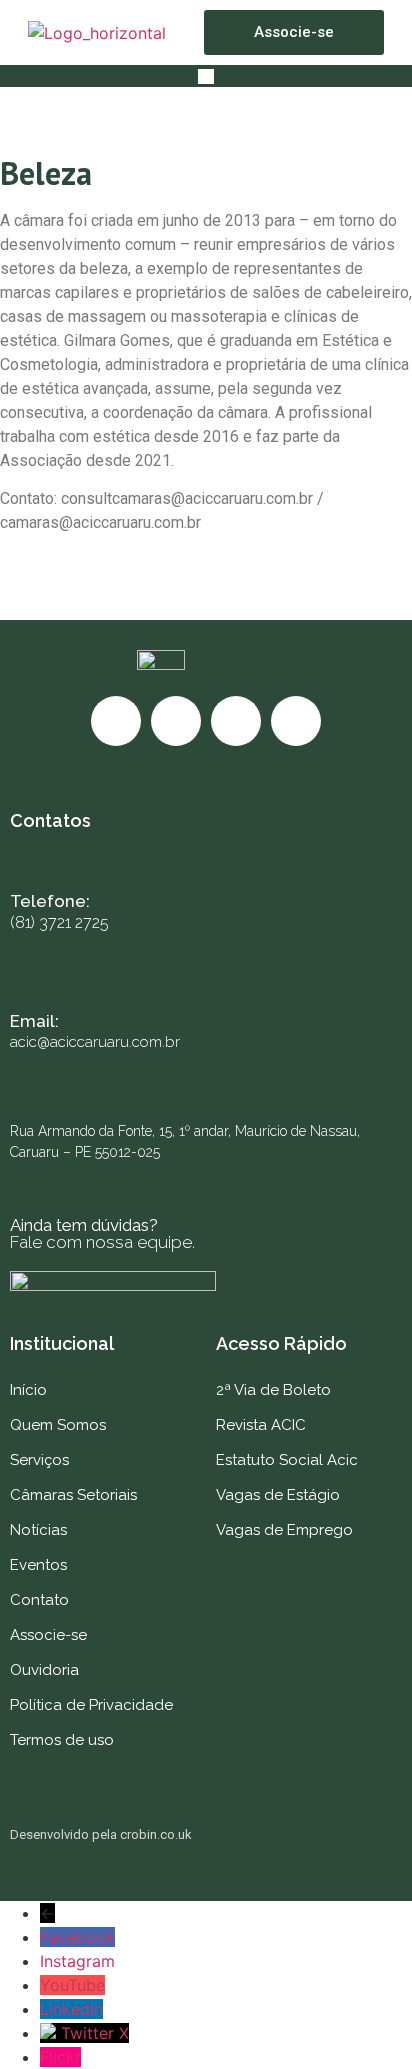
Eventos (38, 1565)
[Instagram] (176, 721)
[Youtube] (236, 721)
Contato (39, 1600)
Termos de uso (62, 1740)
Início (28, 1390)
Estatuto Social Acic (287, 1460)
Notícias (38, 1530)
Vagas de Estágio (278, 1495)
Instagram (77, 1961)
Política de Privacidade (91, 1705)
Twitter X (95, 2033)
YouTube (72, 1985)
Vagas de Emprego (284, 1530)
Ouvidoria (44, 1670)
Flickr (60, 2057)
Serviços (39, 1460)
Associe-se (48, 1635)
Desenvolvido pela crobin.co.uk (101, 1834)
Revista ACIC (261, 1425)
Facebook (77, 1937)
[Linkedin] (296, 721)
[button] (205, 76)
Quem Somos (58, 1425)
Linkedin (71, 2009)
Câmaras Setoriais (73, 1495)
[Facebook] (116, 721)
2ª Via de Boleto (273, 1390)
